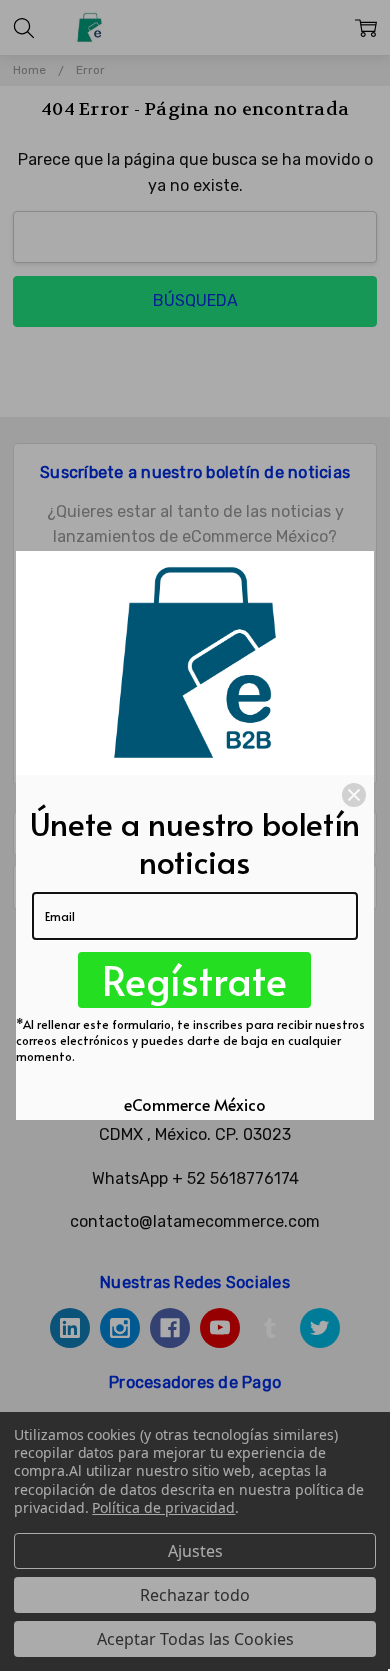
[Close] (354, 795)
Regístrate (194, 979)
